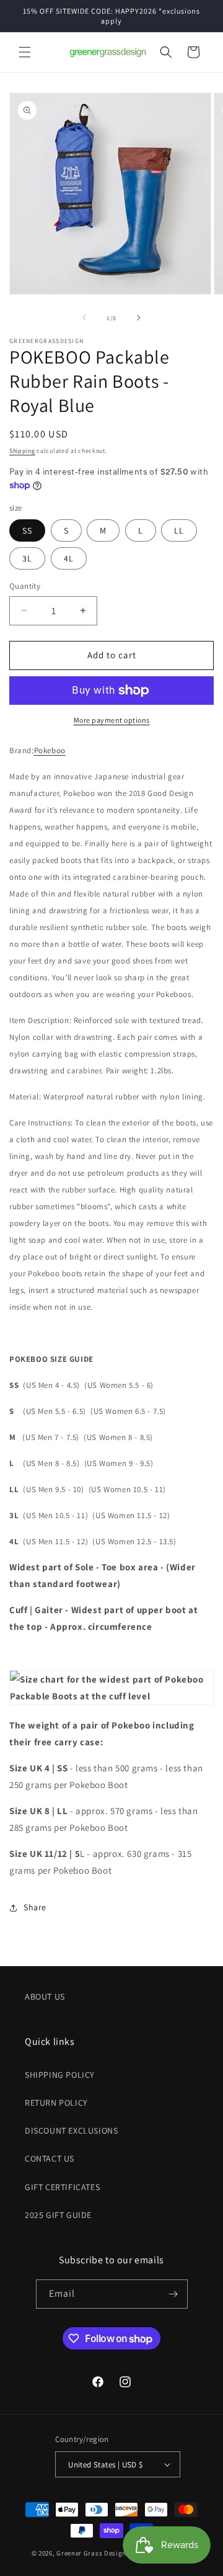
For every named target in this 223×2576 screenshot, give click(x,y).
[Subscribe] (173, 2294)
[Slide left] (84, 318)
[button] (25, 52)
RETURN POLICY (56, 2103)
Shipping (22, 451)
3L (27, 558)
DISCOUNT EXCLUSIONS (71, 2131)
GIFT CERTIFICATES (62, 2187)
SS (27, 530)
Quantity (25, 586)
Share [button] (35, 1907)
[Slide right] (139, 318)
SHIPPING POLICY (60, 2075)
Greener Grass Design (91, 2553)
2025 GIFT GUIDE (58, 2215)
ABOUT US (45, 1997)
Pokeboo (50, 750)
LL (179, 530)
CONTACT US (50, 2158)
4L (69, 558)
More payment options (112, 720)
